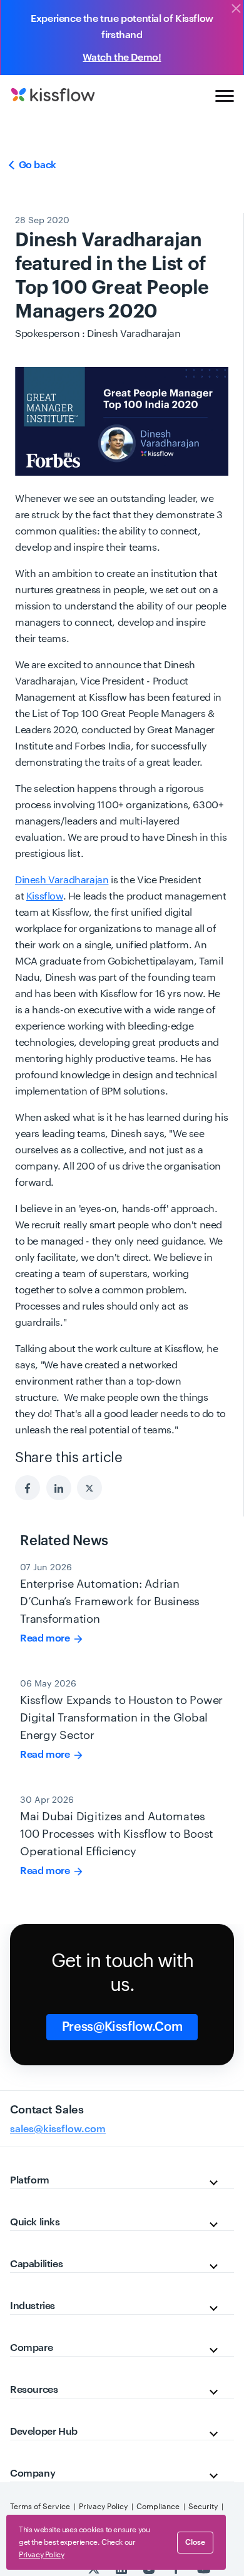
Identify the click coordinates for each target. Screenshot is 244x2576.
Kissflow (45, 896)
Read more (46, 1638)
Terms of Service (40, 2507)
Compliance (158, 2507)
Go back (36, 165)
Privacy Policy (103, 2507)
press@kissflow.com (122, 2027)
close (195, 2542)
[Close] (236, 9)
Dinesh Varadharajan (62, 880)
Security (203, 2507)
